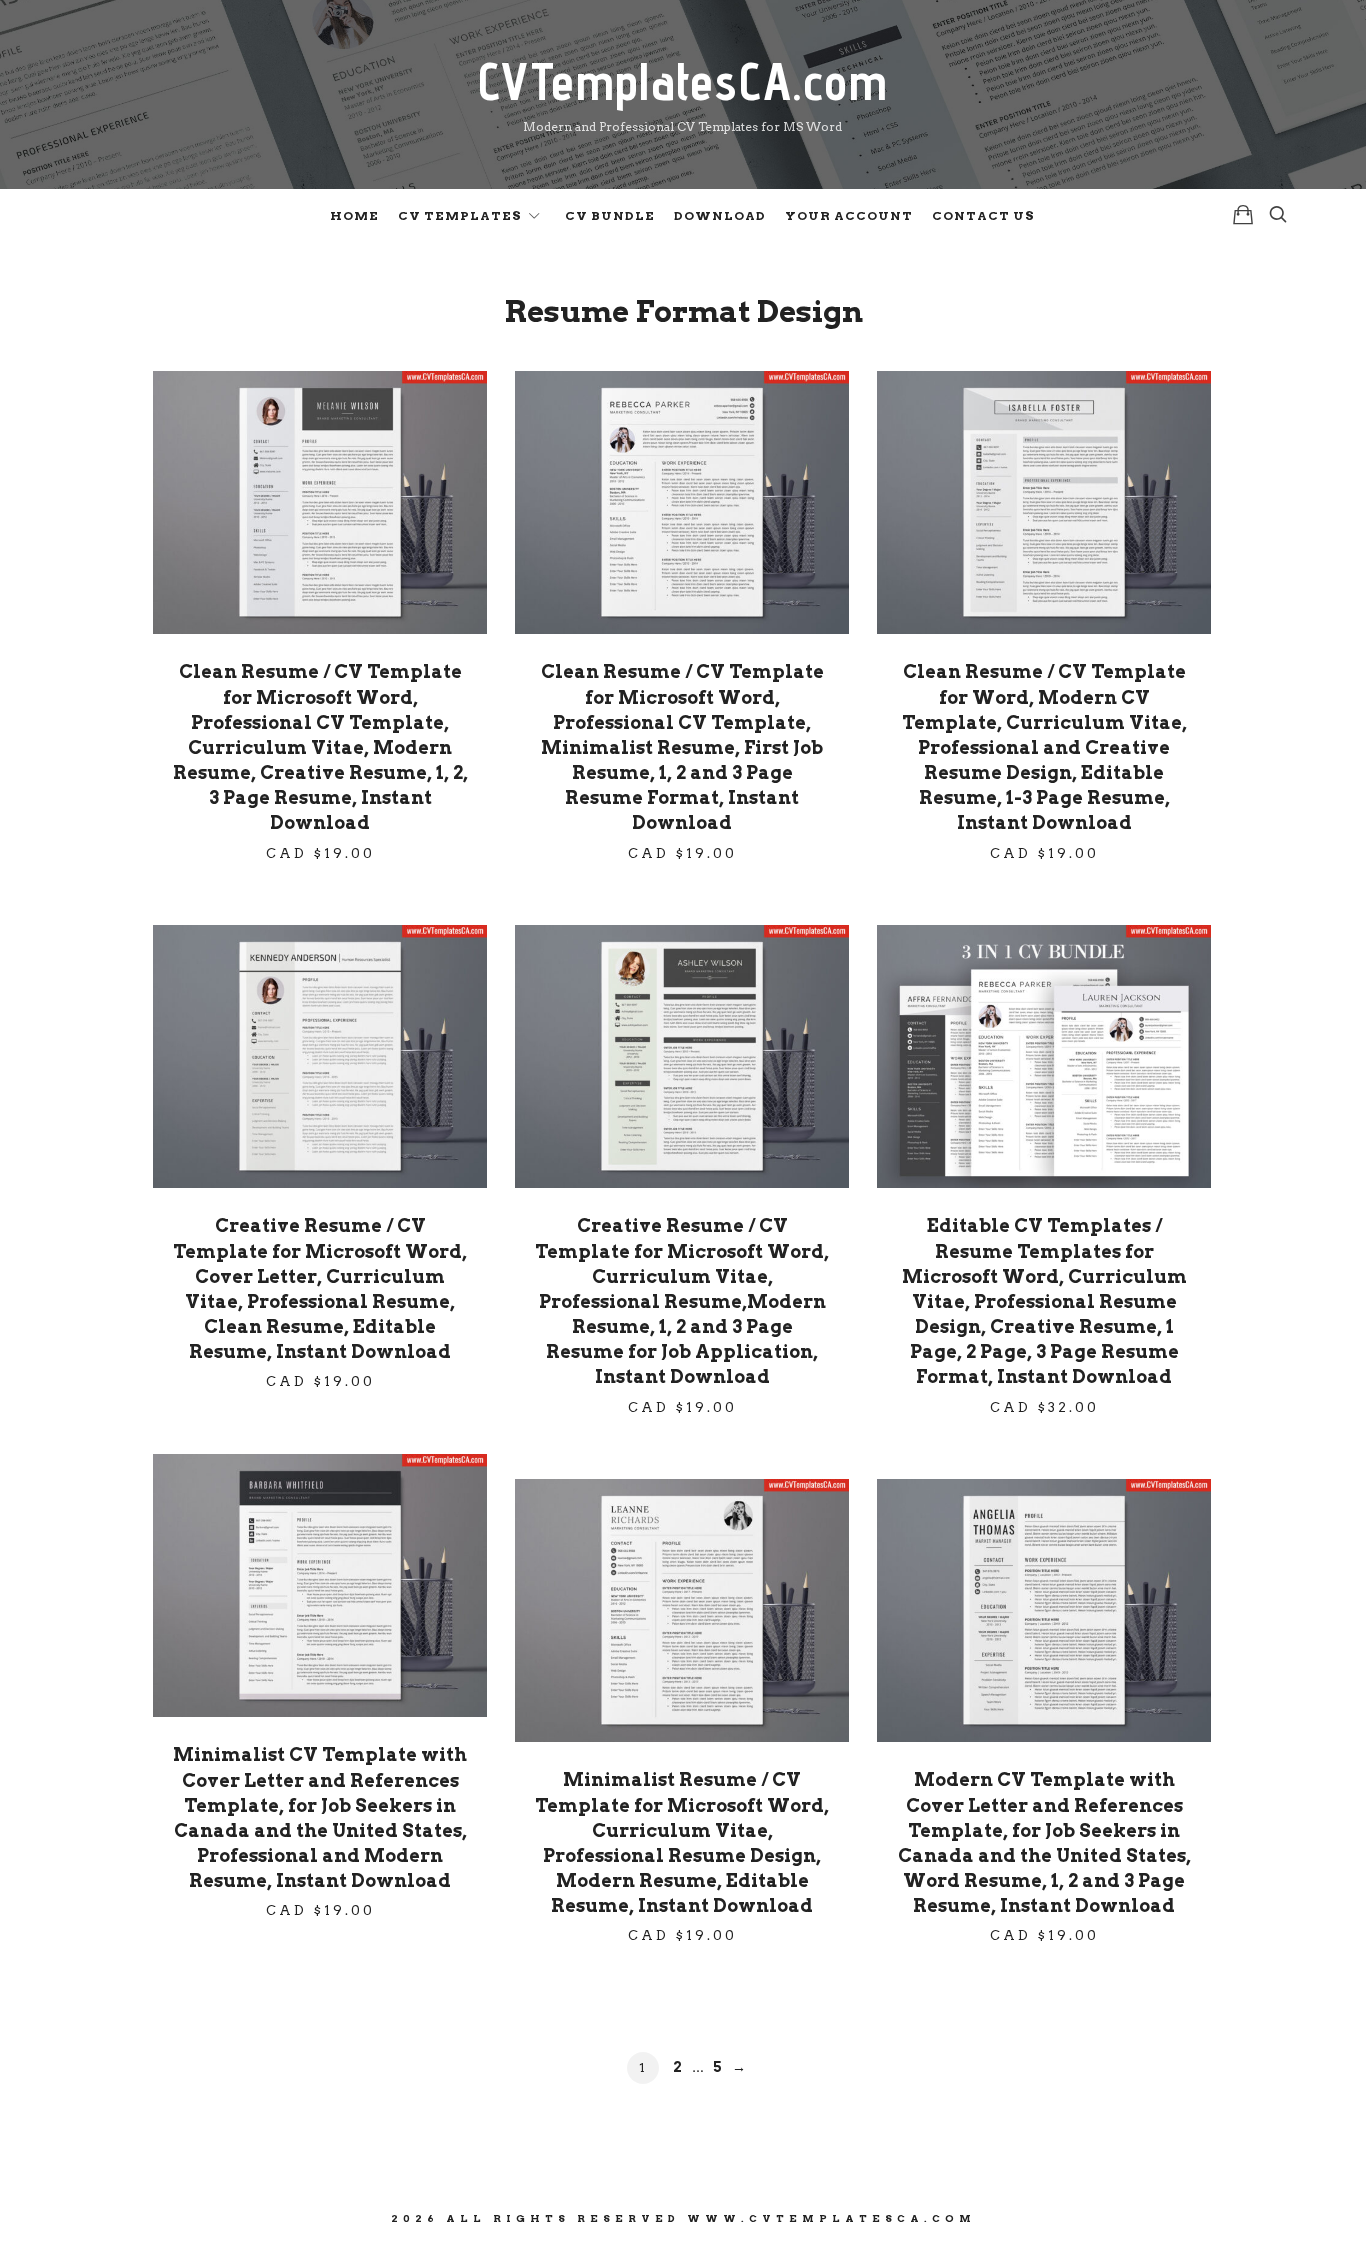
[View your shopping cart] (1243, 214)
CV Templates (460, 215)
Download (720, 215)
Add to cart (320, 502)
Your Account (849, 215)
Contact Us (983, 215)
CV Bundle (610, 215)
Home (354, 215)
